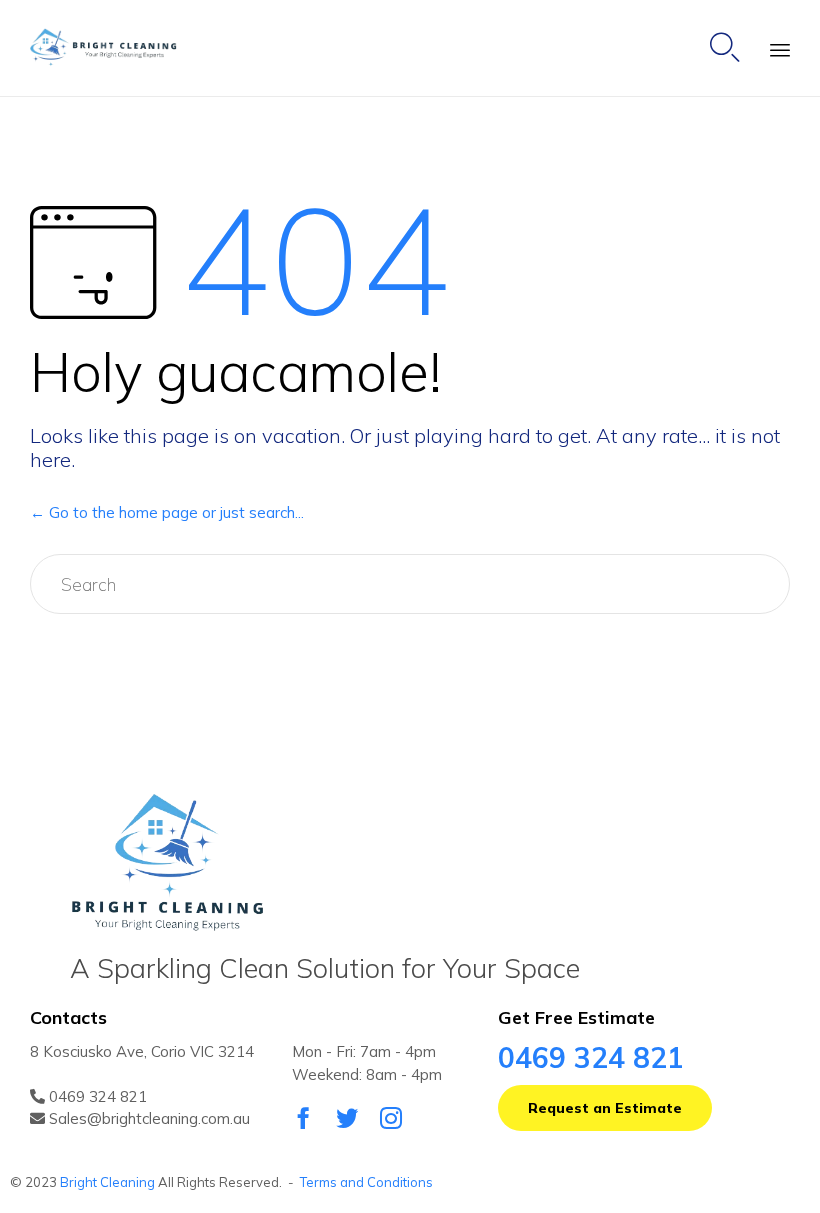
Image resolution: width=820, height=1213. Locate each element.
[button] (605, 1108)
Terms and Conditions (366, 1182)
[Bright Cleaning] (112, 48)
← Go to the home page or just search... (167, 512)
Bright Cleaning (107, 1182)
